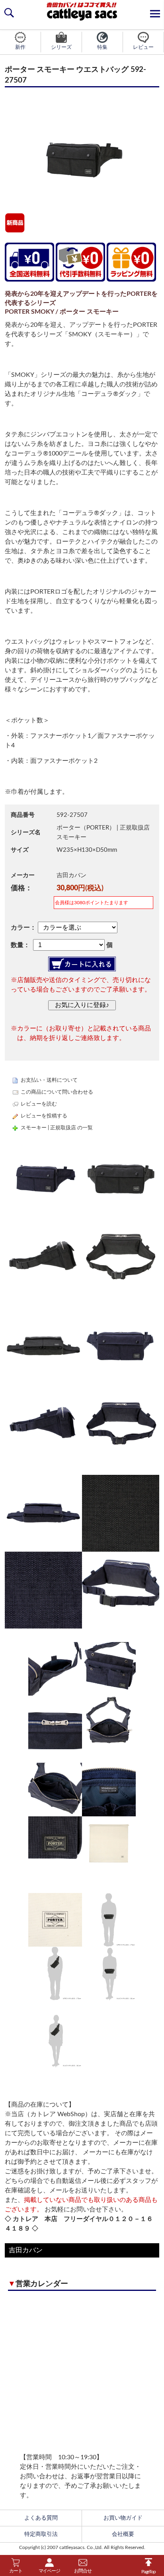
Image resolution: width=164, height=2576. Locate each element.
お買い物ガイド (123, 2518)
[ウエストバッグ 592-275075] (82, 1552)
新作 (20, 47)
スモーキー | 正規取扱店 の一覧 (57, 1128)
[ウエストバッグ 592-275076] (82, 1696)
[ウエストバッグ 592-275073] (82, 1217)
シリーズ (61, 47)
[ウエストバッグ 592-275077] (82, 1816)
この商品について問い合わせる (57, 1092)
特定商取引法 (41, 2534)
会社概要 (123, 2534)
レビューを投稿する (44, 1116)
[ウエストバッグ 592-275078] (82, 1947)
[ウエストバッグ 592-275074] (82, 1384)
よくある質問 (41, 2518)
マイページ (49, 2571)
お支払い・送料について (49, 1080)
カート (16, 2571)
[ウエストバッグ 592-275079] (82, 2041)
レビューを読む (39, 1104)
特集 (102, 47)
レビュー (143, 47)
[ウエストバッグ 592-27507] (82, 159)
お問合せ (83, 2571)
